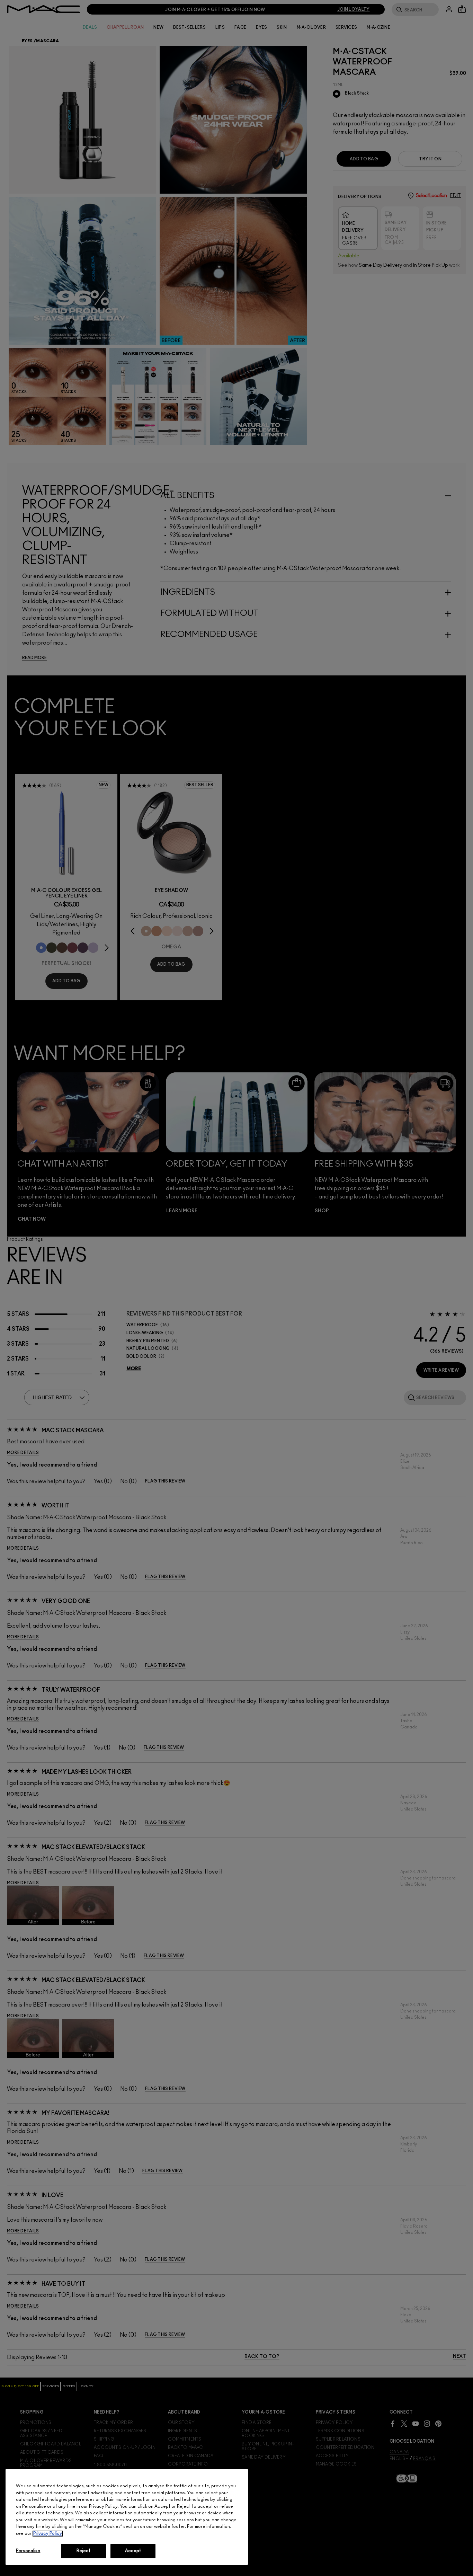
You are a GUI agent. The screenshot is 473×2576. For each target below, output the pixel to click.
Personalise (28, 2551)
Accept (133, 2551)
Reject (84, 2551)
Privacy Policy (48, 2534)
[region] (127, 2517)
